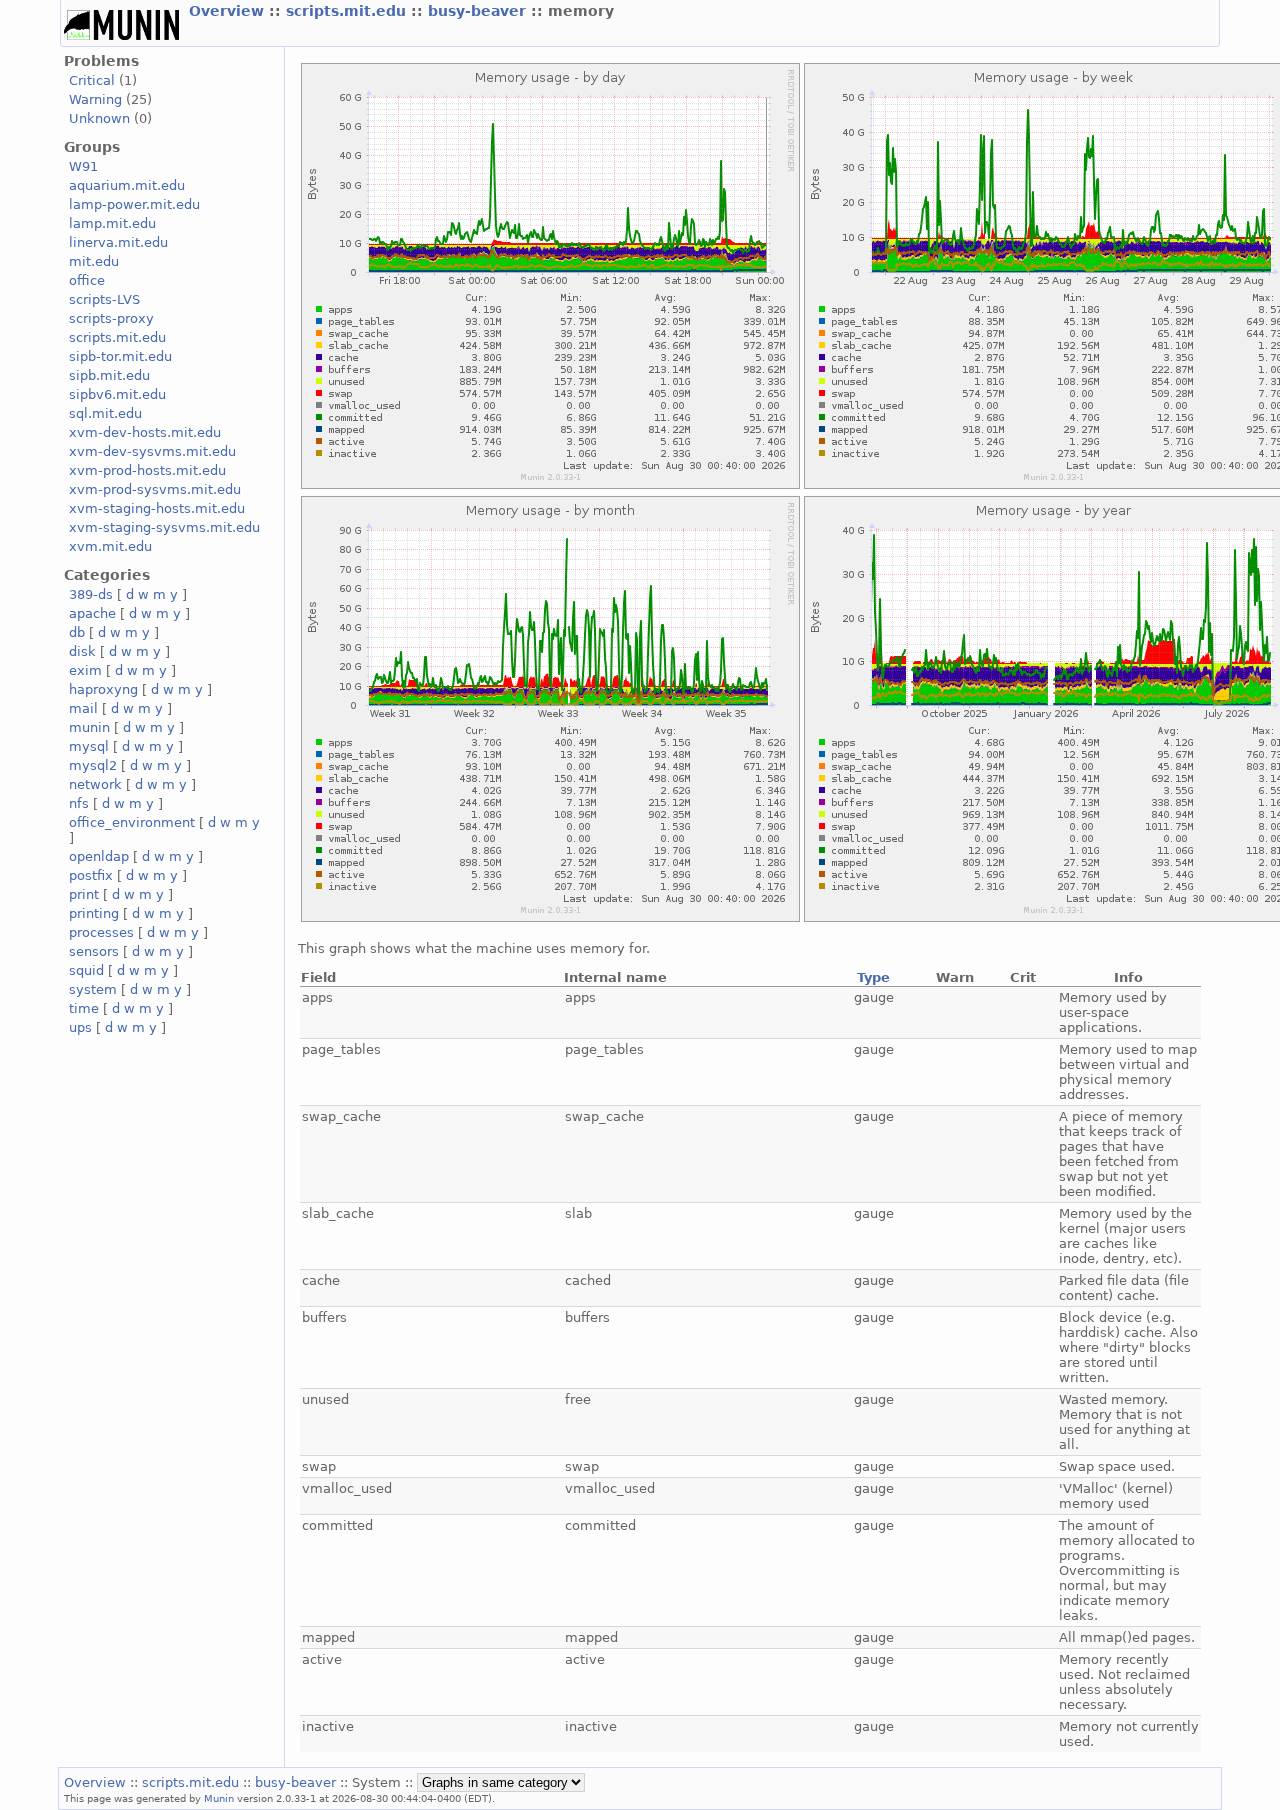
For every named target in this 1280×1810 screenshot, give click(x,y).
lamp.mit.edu (112, 223)
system (93, 989)
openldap (99, 856)
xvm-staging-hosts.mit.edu (157, 508)
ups (80, 1027)
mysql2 (93, 765)
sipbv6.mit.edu (117, 394)
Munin (219, 1798)
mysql (89, 746)
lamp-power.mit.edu (134, 204)
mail (83, 708)
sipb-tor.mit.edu (120, 356)
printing (94, 913)
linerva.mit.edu (118, 242)
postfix (91, 875)
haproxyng (103, 689)
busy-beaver (479, 11)
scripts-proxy (111, 318)
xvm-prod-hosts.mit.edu (147, 470)
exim (85, 670)
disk (82, 651)
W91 (83, 166)
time (84, 1008)
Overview (229, 11)
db (77, 632)
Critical (92, 80)
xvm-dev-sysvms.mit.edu (152, 451)
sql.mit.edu (105, 413)
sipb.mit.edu (109, 375)
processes (101, 932)
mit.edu (94, 261)
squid (86, 970)
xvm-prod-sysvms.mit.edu (155, 489)
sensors (94, 951)
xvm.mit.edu (110, 546)
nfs (79, 803)
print (84, 894)
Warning (95, 99)
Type (873, 977)
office (87, 280)
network (95, 784)
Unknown (99, 118)
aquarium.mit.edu (127, 185)
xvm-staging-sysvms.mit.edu (164, 527)
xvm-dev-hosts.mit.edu (145, 432)
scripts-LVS (104, 299)
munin (89, 727)
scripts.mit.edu (348, 11)
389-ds (91, 594)
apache (92, 613)
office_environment (132, 822)
